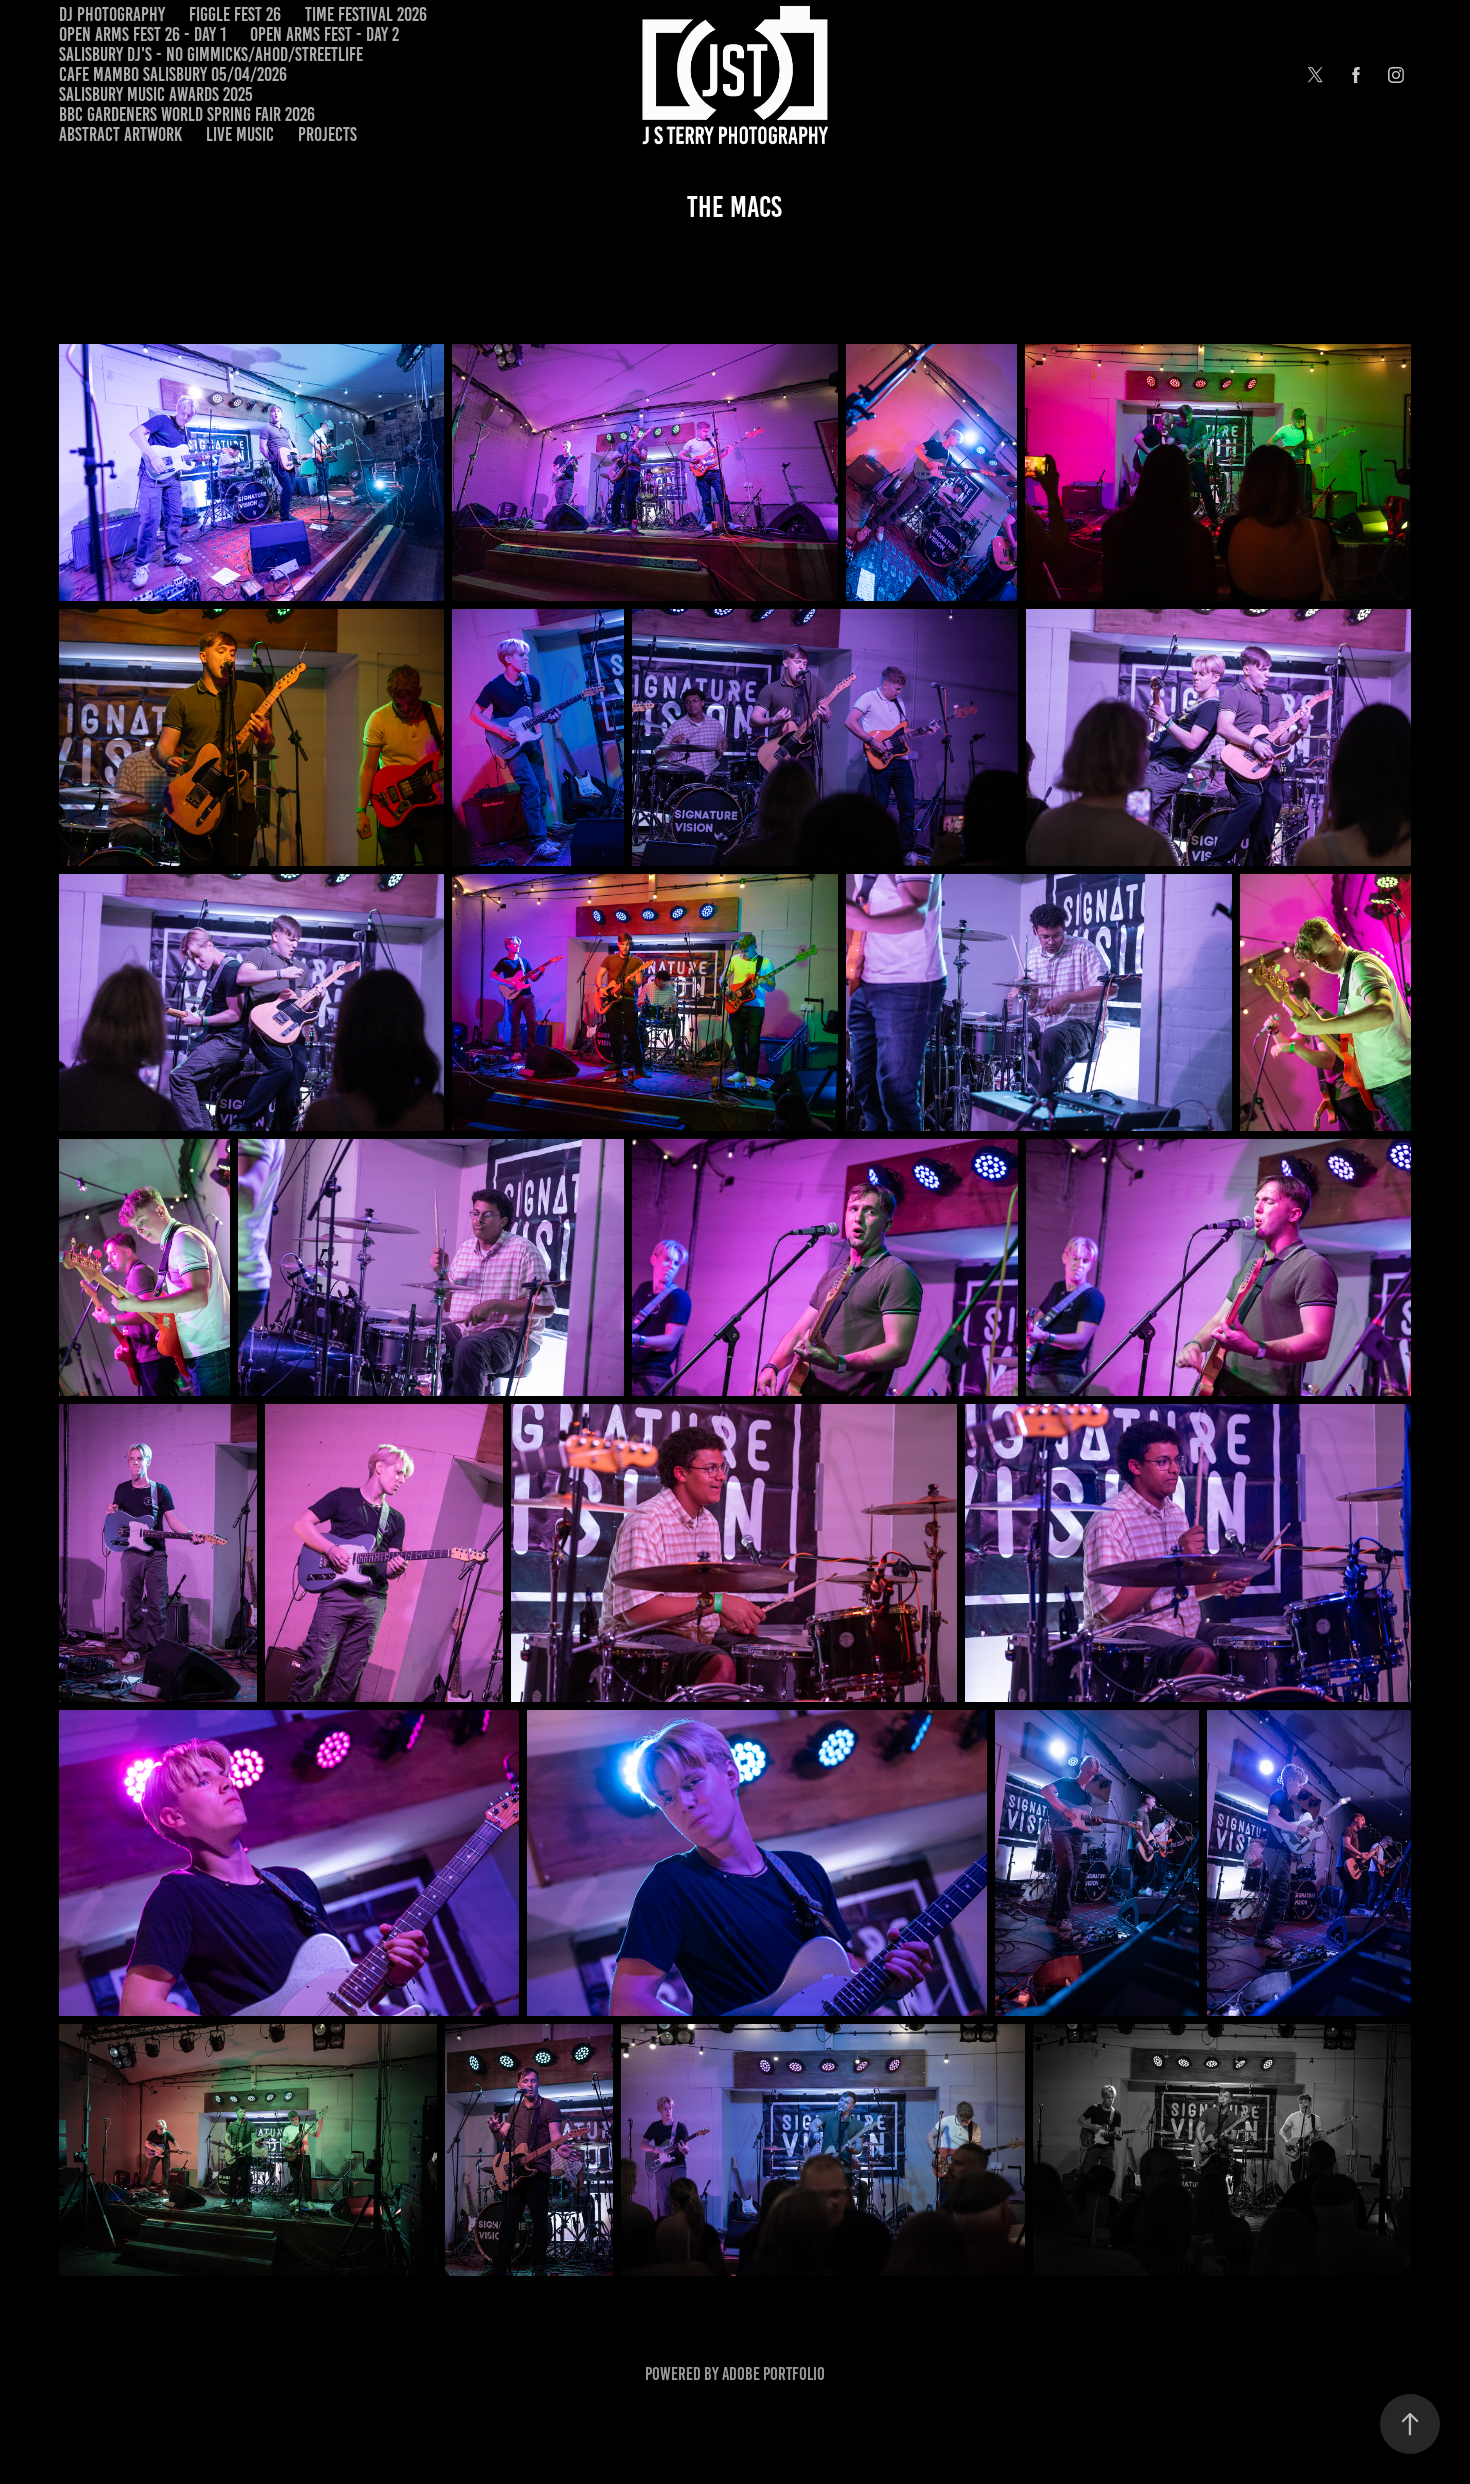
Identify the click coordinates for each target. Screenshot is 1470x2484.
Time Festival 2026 (366, 14)
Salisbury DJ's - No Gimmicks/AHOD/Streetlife (211, 54)
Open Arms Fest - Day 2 (324, 34)
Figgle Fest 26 (235, 14)
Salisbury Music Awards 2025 (156, 94)
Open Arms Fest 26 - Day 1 (142, 34)
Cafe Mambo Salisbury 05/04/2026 (173, 74)
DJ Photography (112, 14)
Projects (327, 134)
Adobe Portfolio (773, 2374)
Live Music (240, 134)
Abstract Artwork (120, 134)
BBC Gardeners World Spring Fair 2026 (187, 114)
